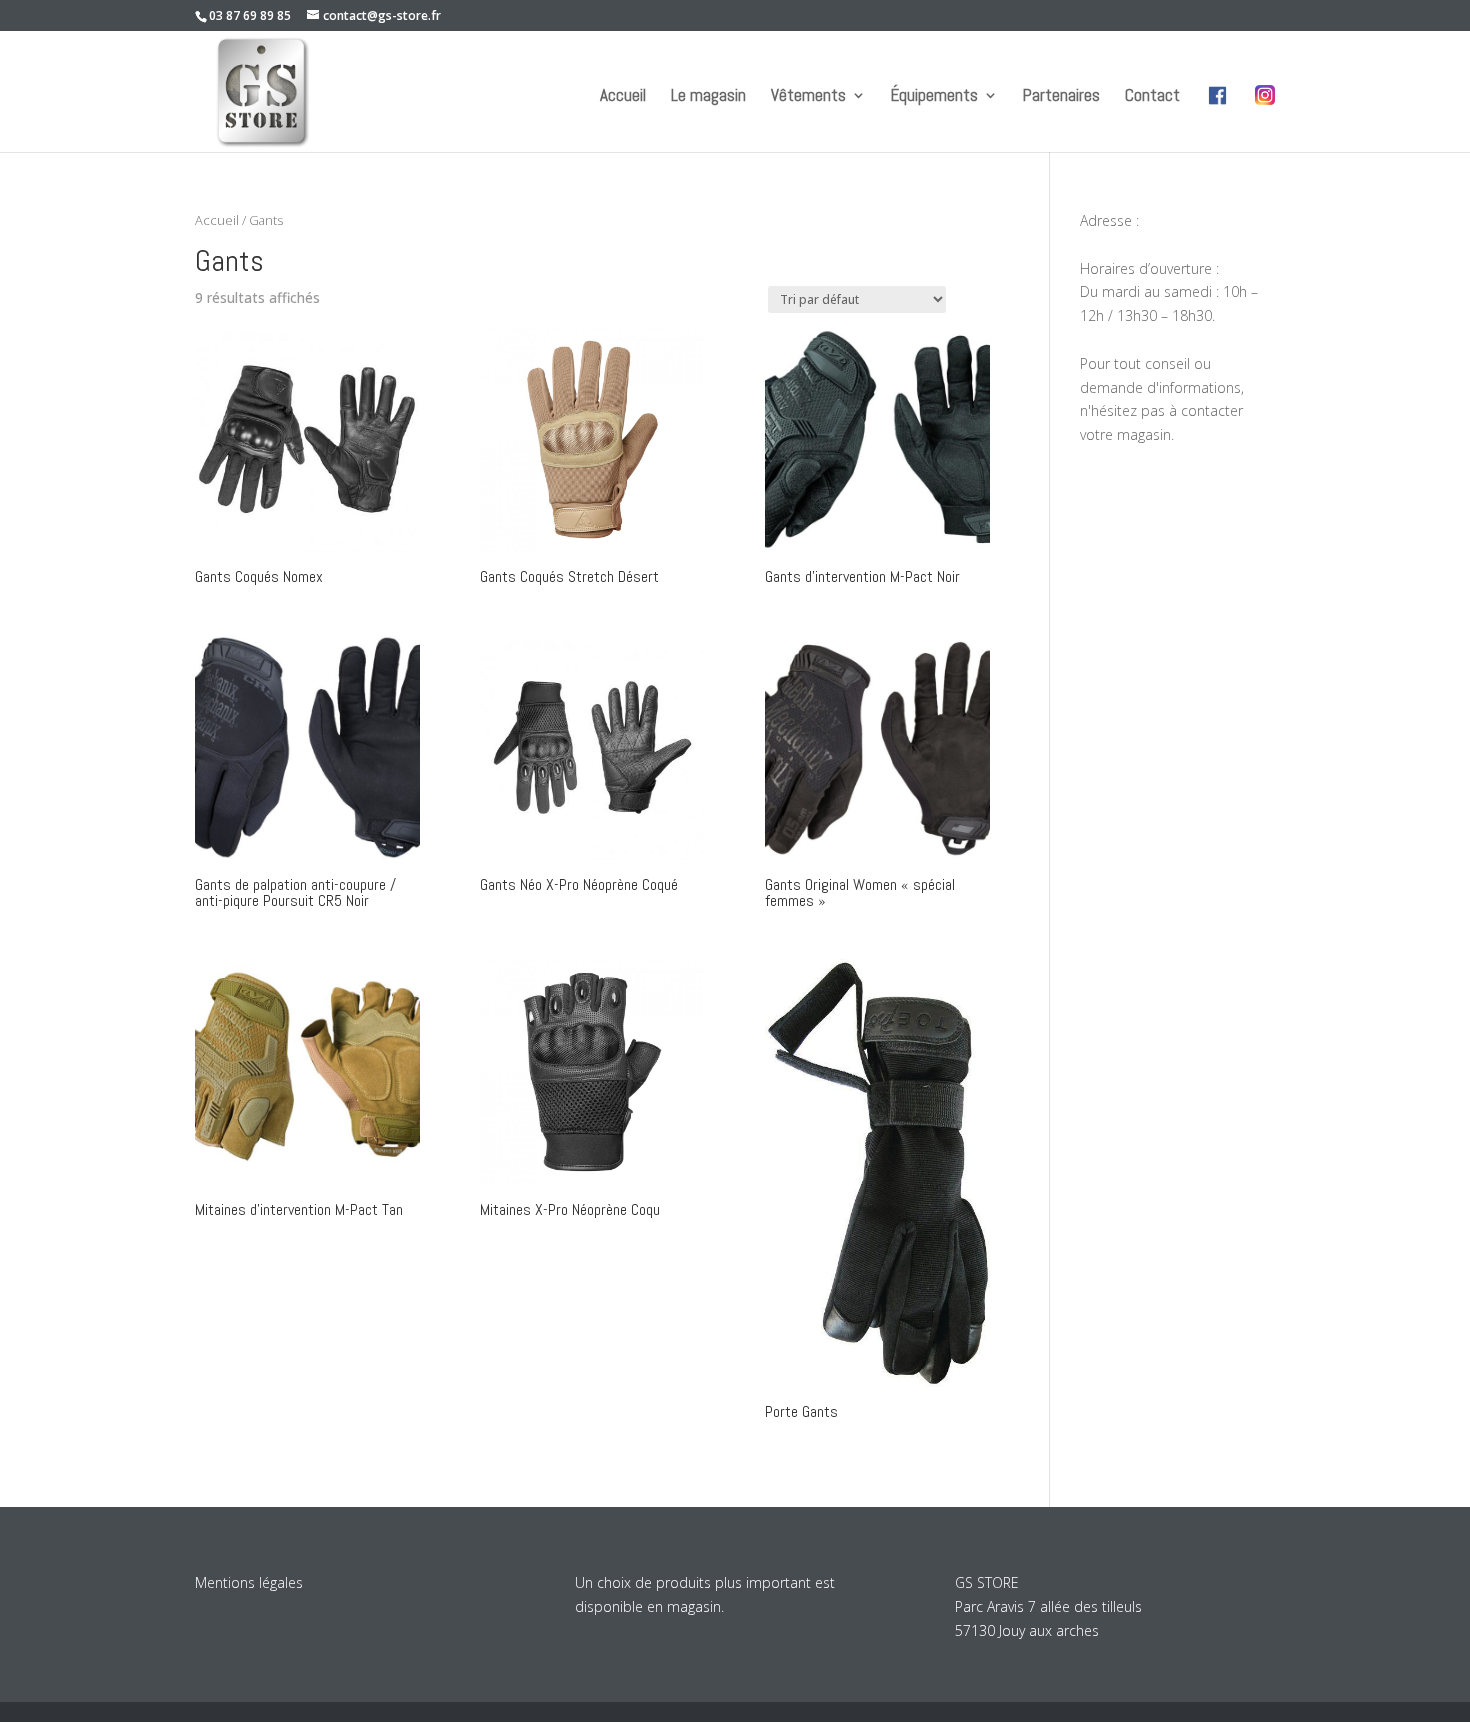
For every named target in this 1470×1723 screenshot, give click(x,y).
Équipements (934, 97)
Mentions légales (249, 1582)
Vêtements (808, 97)
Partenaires (1061, 97)
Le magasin (708, 97)
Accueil (623, 97)
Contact (1152, 97)
